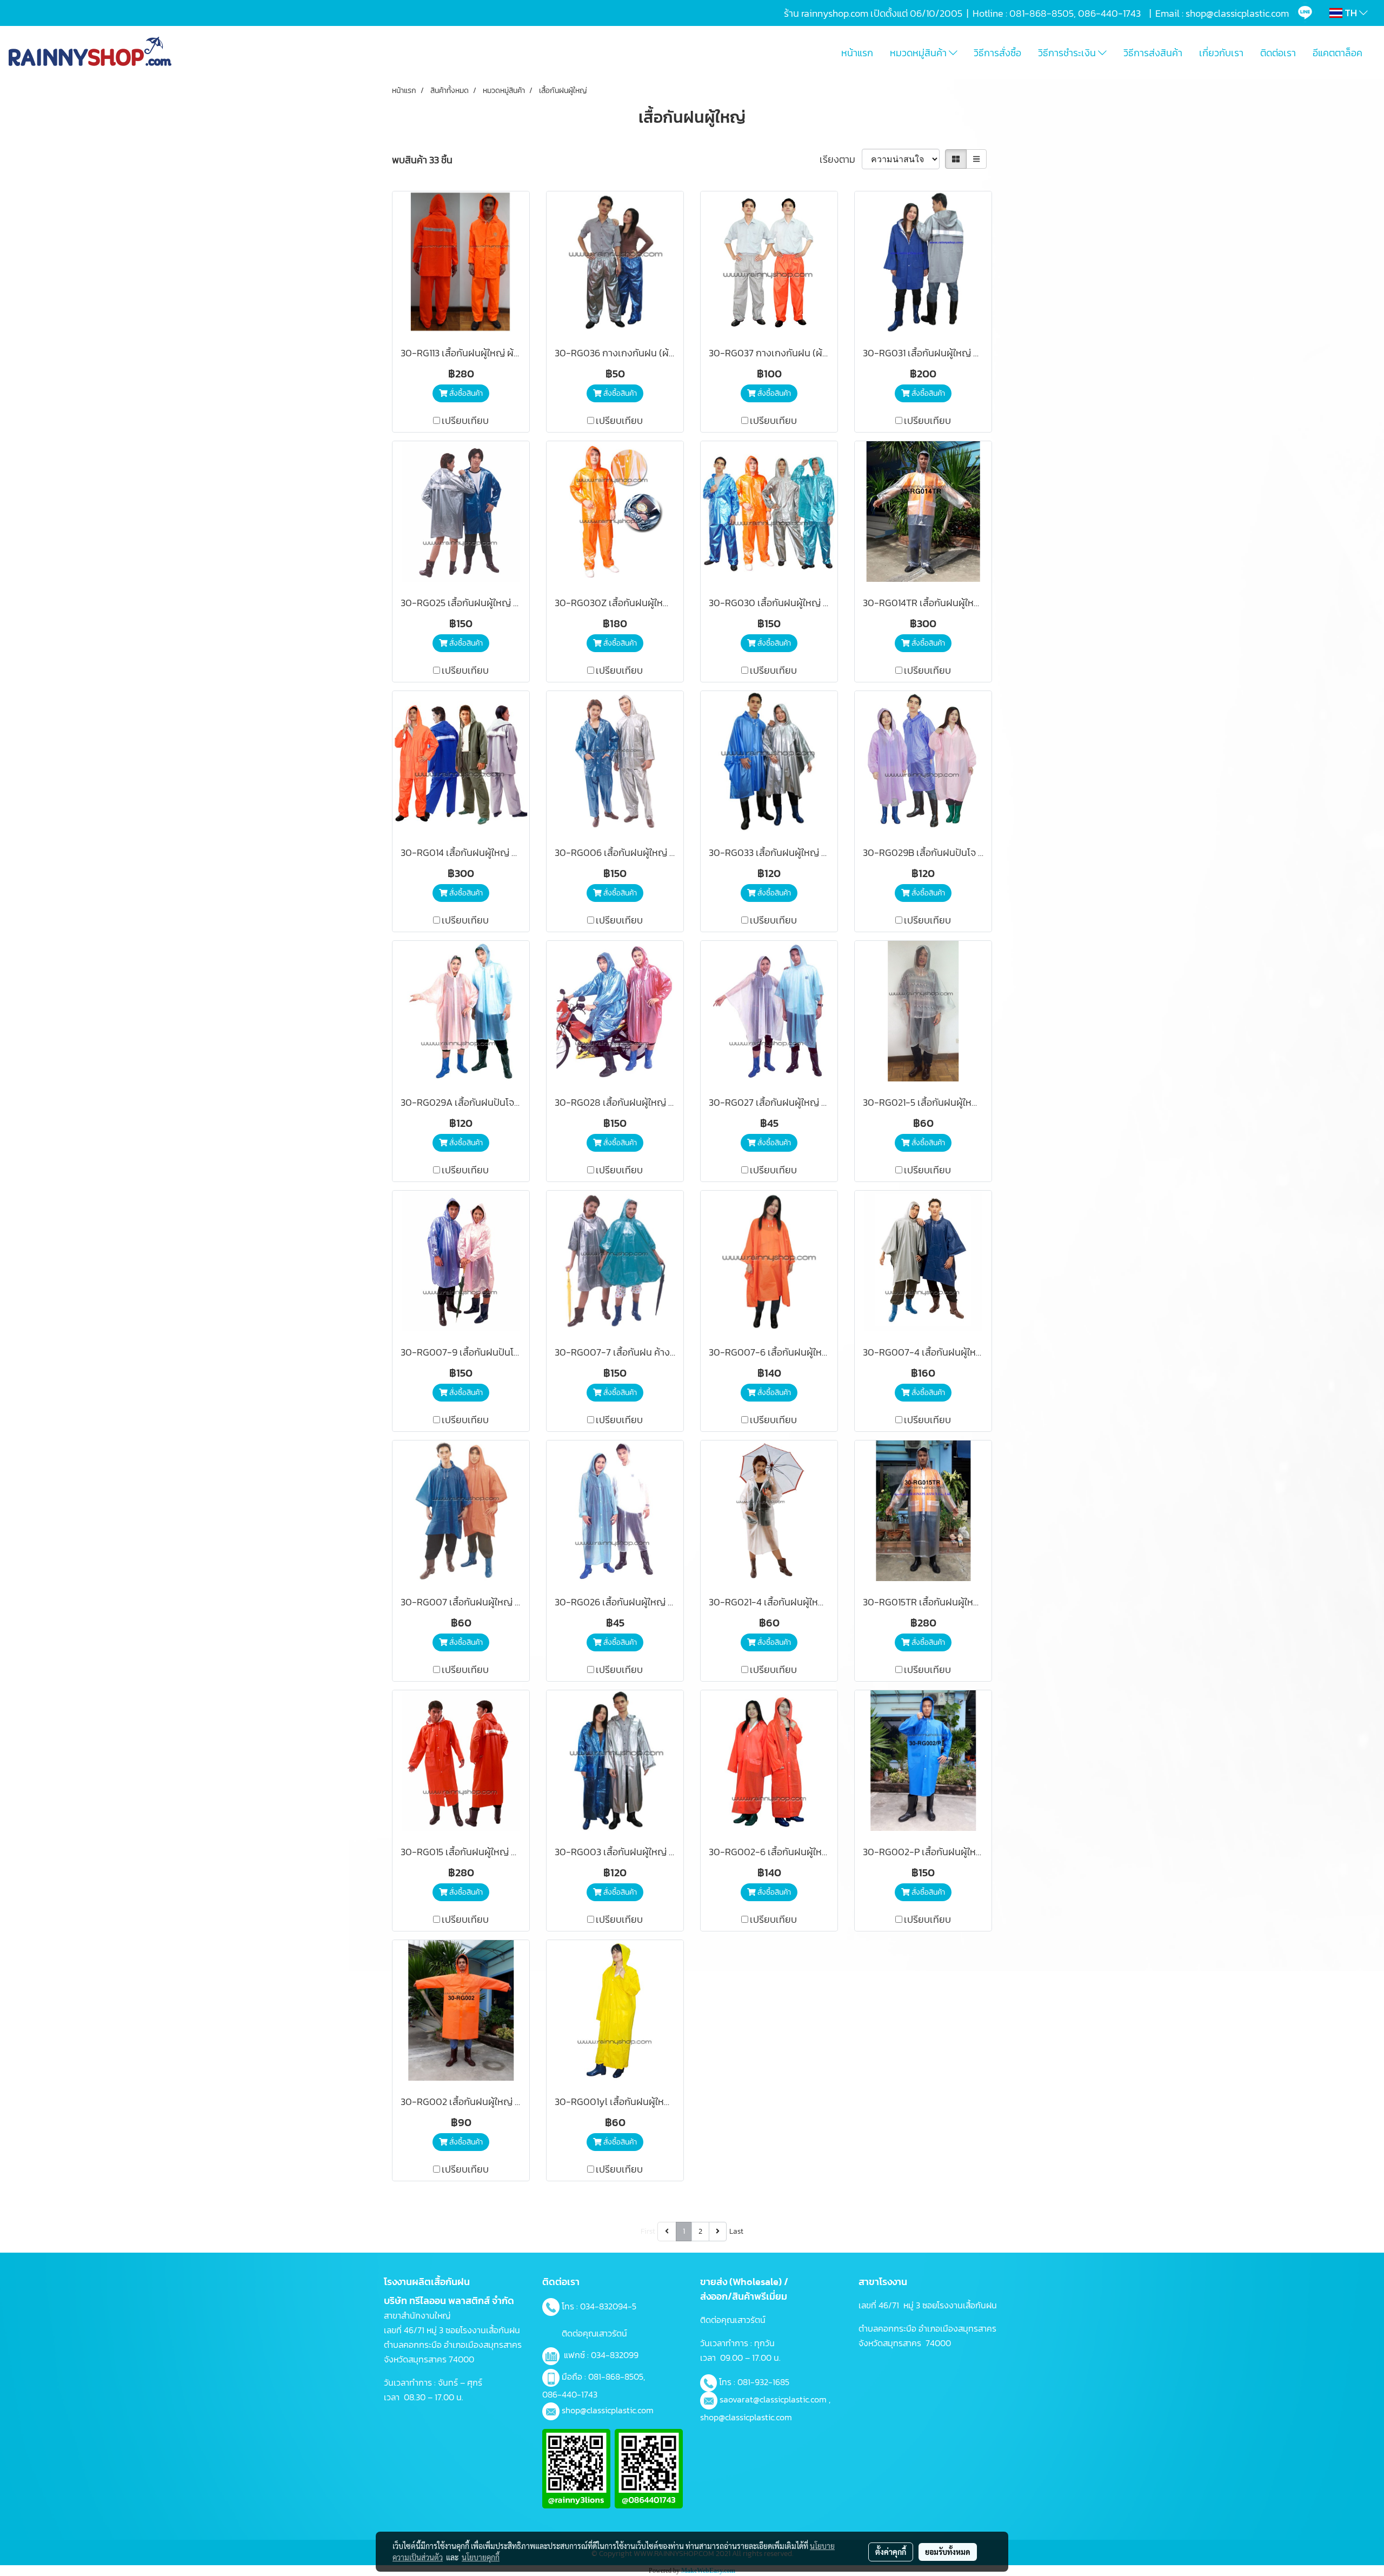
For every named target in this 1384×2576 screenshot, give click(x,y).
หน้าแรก (857, 53)
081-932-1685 (763, 2382)
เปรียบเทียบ (465, 420)
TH (1351, 13)
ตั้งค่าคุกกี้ (891, 2552)
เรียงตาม (841, 159)
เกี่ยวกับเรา (1221, 53)
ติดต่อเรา (1278, 53)
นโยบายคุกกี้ (481, 2557)
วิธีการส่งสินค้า (1153, 53)
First (648, 2231)
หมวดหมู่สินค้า (919, 53)
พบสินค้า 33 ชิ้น (422, 160)
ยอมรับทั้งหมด (948, 2552)
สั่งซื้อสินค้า (465, 393)
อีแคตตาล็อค (1338, 53)
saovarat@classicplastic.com (773, 2399)
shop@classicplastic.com (608, 2410)
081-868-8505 (616, 2376)
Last (736, 2231)
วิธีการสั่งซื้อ (997, 53)
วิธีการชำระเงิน (1068, 53)
